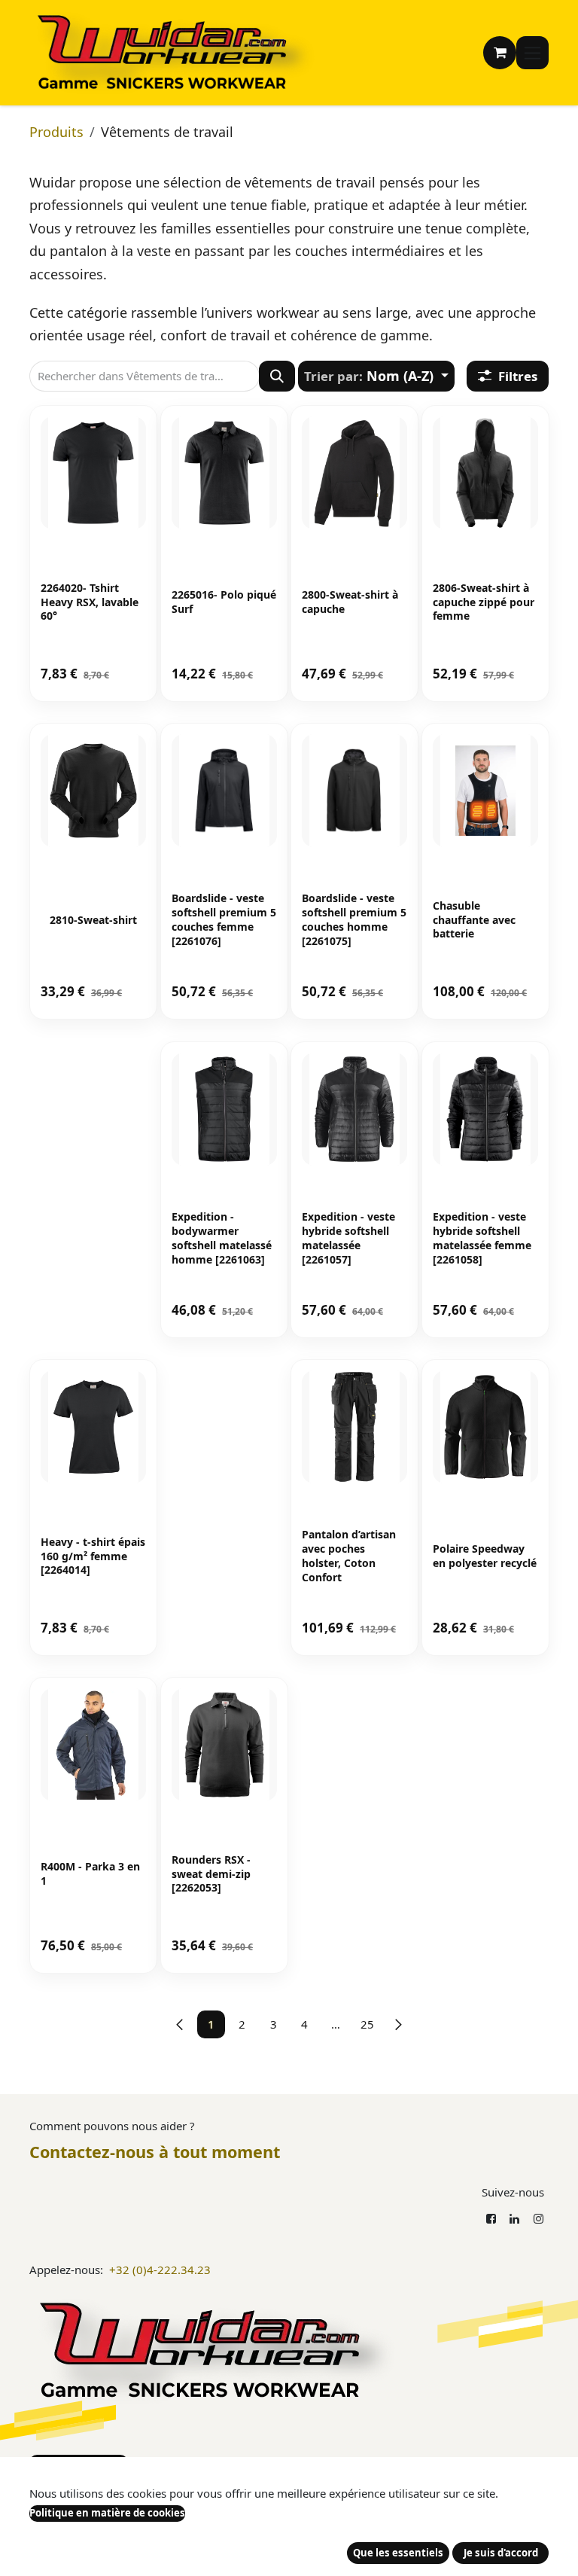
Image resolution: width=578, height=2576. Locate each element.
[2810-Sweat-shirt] (93, 791)
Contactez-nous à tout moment (155, 2152)
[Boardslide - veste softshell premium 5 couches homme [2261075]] (354, 791)
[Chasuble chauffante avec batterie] (485, 791)
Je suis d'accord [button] (501, 2553)
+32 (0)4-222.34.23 (160, 2270)
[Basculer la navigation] (532, 53)
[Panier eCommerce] (500, 53)
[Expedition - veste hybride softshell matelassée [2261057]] (354, 1109)
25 (367, 2024)
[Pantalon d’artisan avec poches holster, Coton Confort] (354, 1427)
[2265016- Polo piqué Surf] (224, 473)
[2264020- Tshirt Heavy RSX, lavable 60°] (93, 473)
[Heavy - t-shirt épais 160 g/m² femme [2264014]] (93, 1427)
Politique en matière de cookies (107, 2513)
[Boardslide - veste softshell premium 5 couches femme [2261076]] (224, 791)
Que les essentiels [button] (398, 2553)
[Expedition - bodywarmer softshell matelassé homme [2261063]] (224, 1109)
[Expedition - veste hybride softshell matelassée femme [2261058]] (485, 1109)
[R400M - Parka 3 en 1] (93, 1745)
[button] (376, 376)
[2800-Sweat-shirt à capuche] (354, 473)
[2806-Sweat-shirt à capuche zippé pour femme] (485, 473)
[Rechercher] (277, 376)
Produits (56, 132)
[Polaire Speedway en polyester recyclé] (485, 1427)
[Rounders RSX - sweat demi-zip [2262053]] (224, 1745)
